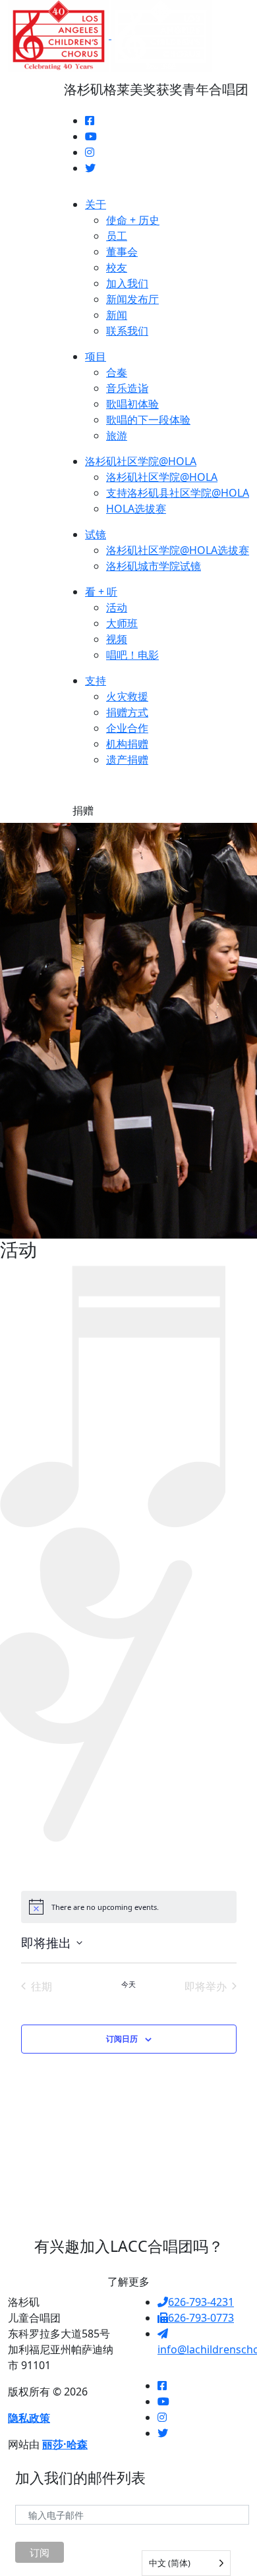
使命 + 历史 (133, 220)
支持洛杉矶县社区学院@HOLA (178, 493)
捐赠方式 (127, 712)
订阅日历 (122, 2039)
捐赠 (83, 810)
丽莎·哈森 (65, 2444)
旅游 (117, 435)
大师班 (122, 623)
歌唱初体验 (132, 404)
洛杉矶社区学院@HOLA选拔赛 (178, 550)
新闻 (117, 315)
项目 (96, 356)
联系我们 (127, 331)
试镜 (96, 534)
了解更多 (128, 2282)
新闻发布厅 (132, 299)
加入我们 (127, 283)
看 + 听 (101, 592)
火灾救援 (127, 696)
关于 (96, 204)
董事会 (122, 252)
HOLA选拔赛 (136, 509)
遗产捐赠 (127, 760)
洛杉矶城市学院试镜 (154, 566)
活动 (117, 607)
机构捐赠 (127, 744)
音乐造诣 (127, 388)
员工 (117, 236)
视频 (117, 639)
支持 (96, 681)
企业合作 (127, 728)
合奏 (117, 372)
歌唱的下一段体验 (148, 420)
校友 (117, 267)
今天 (128, 1984)
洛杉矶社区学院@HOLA (141, 461)
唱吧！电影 (132, 655)
